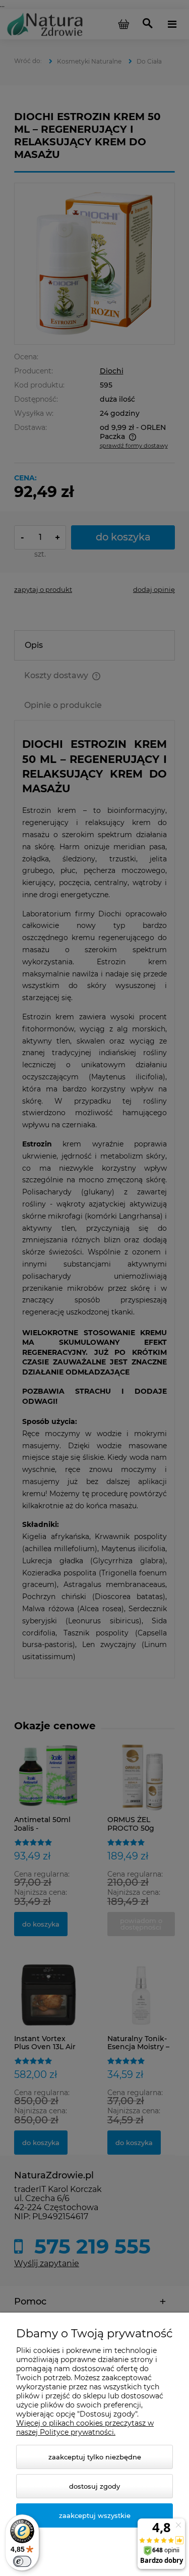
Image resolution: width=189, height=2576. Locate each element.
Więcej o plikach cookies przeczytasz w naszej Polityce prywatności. (85, 2428)
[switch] (22, 2561)
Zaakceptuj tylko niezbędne (95, 2457)
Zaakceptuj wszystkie (95, 2515)
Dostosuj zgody (94, 2486)
